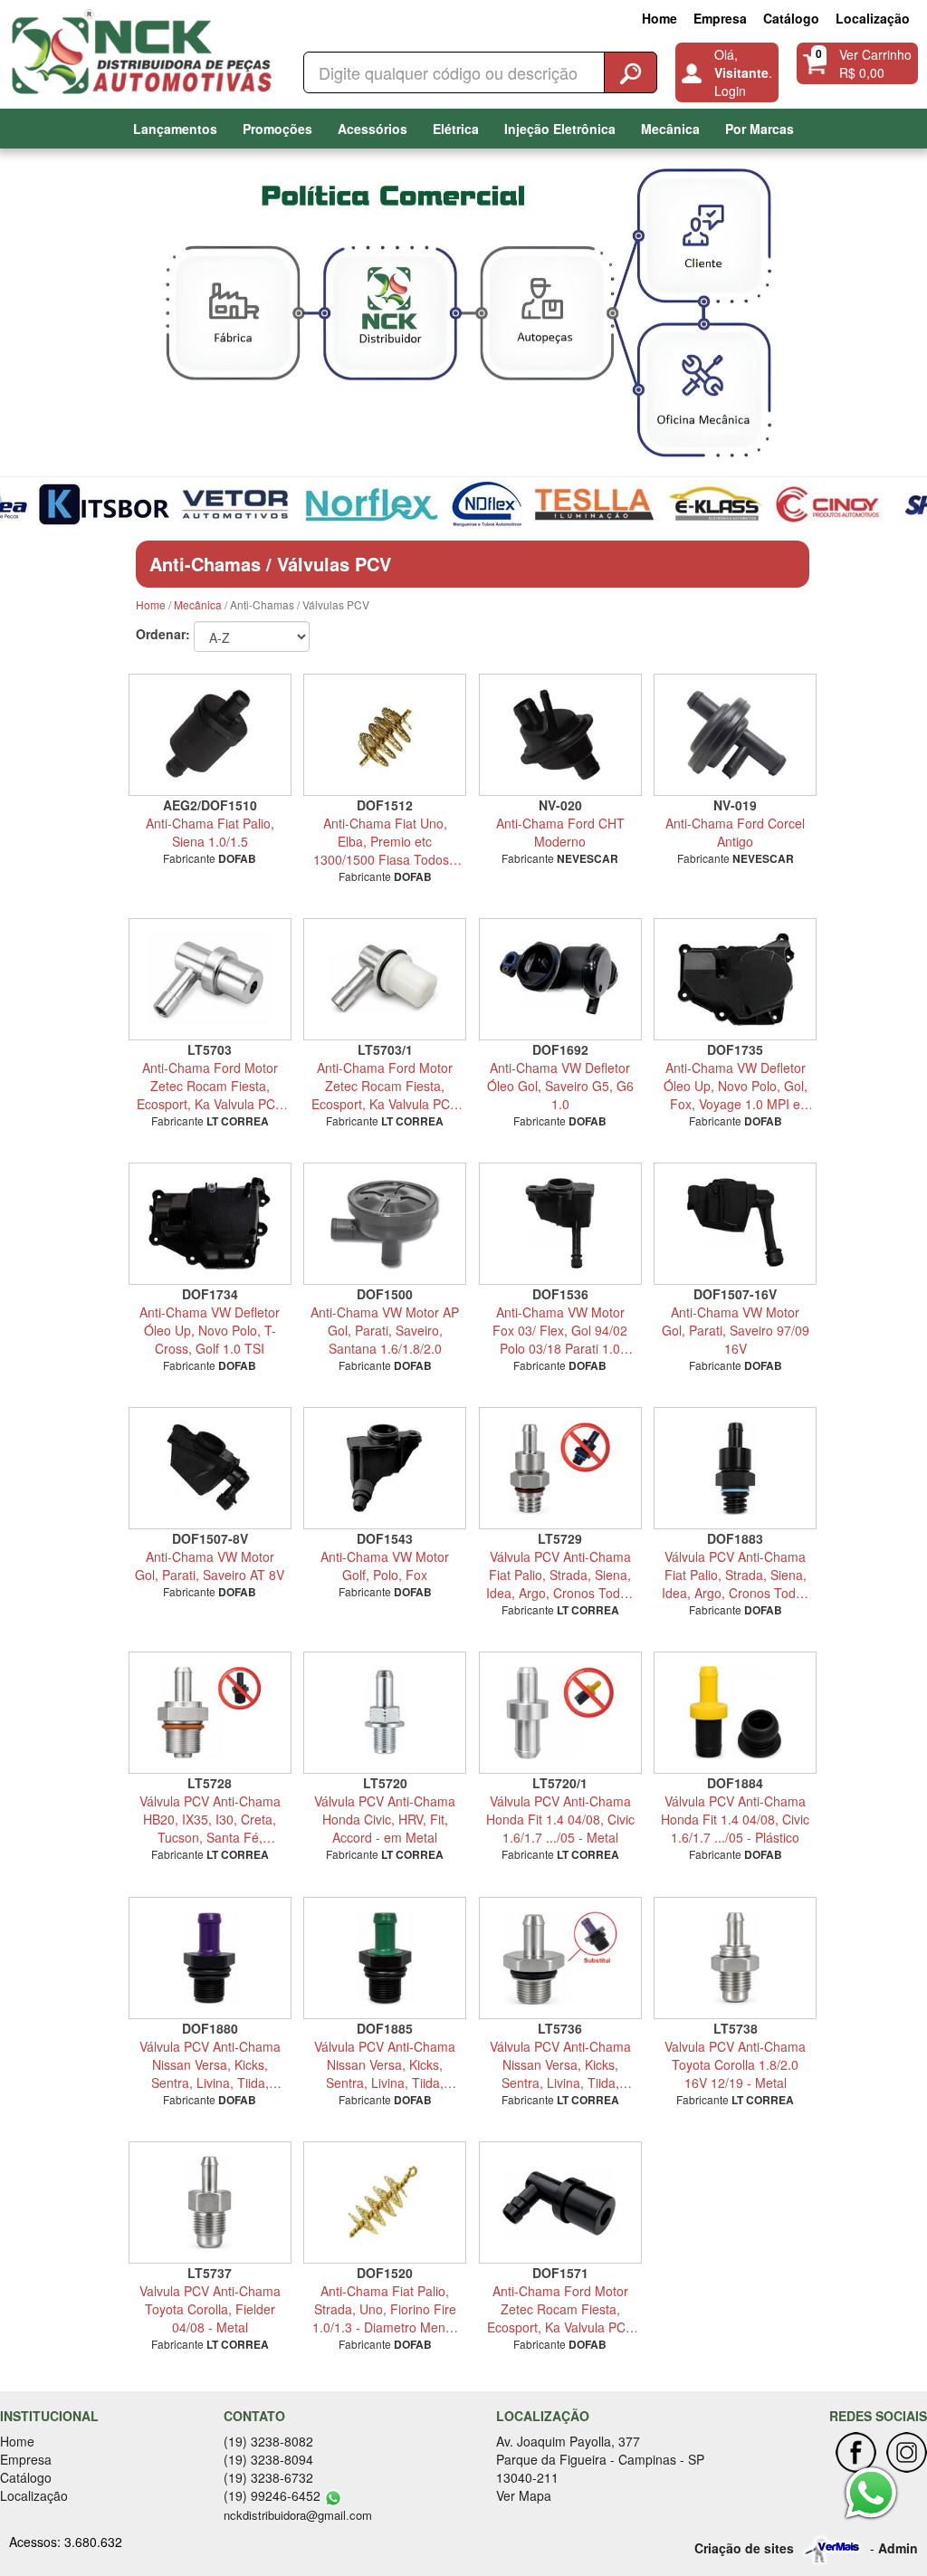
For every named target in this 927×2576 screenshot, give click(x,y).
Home (659, 18)
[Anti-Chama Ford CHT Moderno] (560, 735)
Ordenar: (163, 634)
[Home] (146, 49)
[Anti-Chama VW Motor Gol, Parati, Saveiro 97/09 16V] (736, 1224)
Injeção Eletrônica (560, 129)
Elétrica (456, 129)
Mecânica (670, 129)
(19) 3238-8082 (268, 2441)
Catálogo (791, 18)
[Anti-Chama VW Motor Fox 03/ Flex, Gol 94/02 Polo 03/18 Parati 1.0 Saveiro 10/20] (560, 1224)
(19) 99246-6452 (272, 2495)
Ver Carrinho (875, 54)
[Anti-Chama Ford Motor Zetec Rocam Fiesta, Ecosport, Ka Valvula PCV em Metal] (210, 979)
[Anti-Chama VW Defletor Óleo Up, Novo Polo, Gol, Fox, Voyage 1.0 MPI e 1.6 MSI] (736, 979)
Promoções (277, 129)
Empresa (720, 18)
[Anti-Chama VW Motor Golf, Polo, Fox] (386, 1468)
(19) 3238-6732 (268, 2477)
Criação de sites (744, 2548)
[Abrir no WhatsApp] (333, 2495)
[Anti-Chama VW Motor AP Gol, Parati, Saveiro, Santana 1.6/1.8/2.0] (386, 1224)
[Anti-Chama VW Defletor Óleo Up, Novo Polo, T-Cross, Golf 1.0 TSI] (210, 1224)
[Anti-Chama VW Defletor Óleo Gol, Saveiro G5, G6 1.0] (560, 979)
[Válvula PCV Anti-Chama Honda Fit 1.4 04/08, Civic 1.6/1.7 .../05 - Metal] (560, 1713)
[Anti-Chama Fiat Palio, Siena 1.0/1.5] (210, 735)
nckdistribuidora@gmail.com (298, 2515)
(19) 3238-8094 (268, 2459)
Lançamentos (175, 129)
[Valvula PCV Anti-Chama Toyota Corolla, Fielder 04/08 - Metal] (210, 2203)
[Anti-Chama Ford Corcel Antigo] (736, 735)
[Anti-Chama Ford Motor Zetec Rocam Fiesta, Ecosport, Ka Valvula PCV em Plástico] (560, 2203)
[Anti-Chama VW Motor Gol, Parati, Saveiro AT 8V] (210, 1468)
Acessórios (373, 129)
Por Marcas (760, 129)
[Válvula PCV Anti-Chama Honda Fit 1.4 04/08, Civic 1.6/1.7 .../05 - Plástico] (736, 1713)
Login (730, 91)
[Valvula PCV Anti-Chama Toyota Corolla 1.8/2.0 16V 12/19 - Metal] (736, 1958)
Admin (898, 2548)
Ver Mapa (524, 2495)
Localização (873, 18)
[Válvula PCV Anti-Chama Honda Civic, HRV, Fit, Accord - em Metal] (386, 1713)
